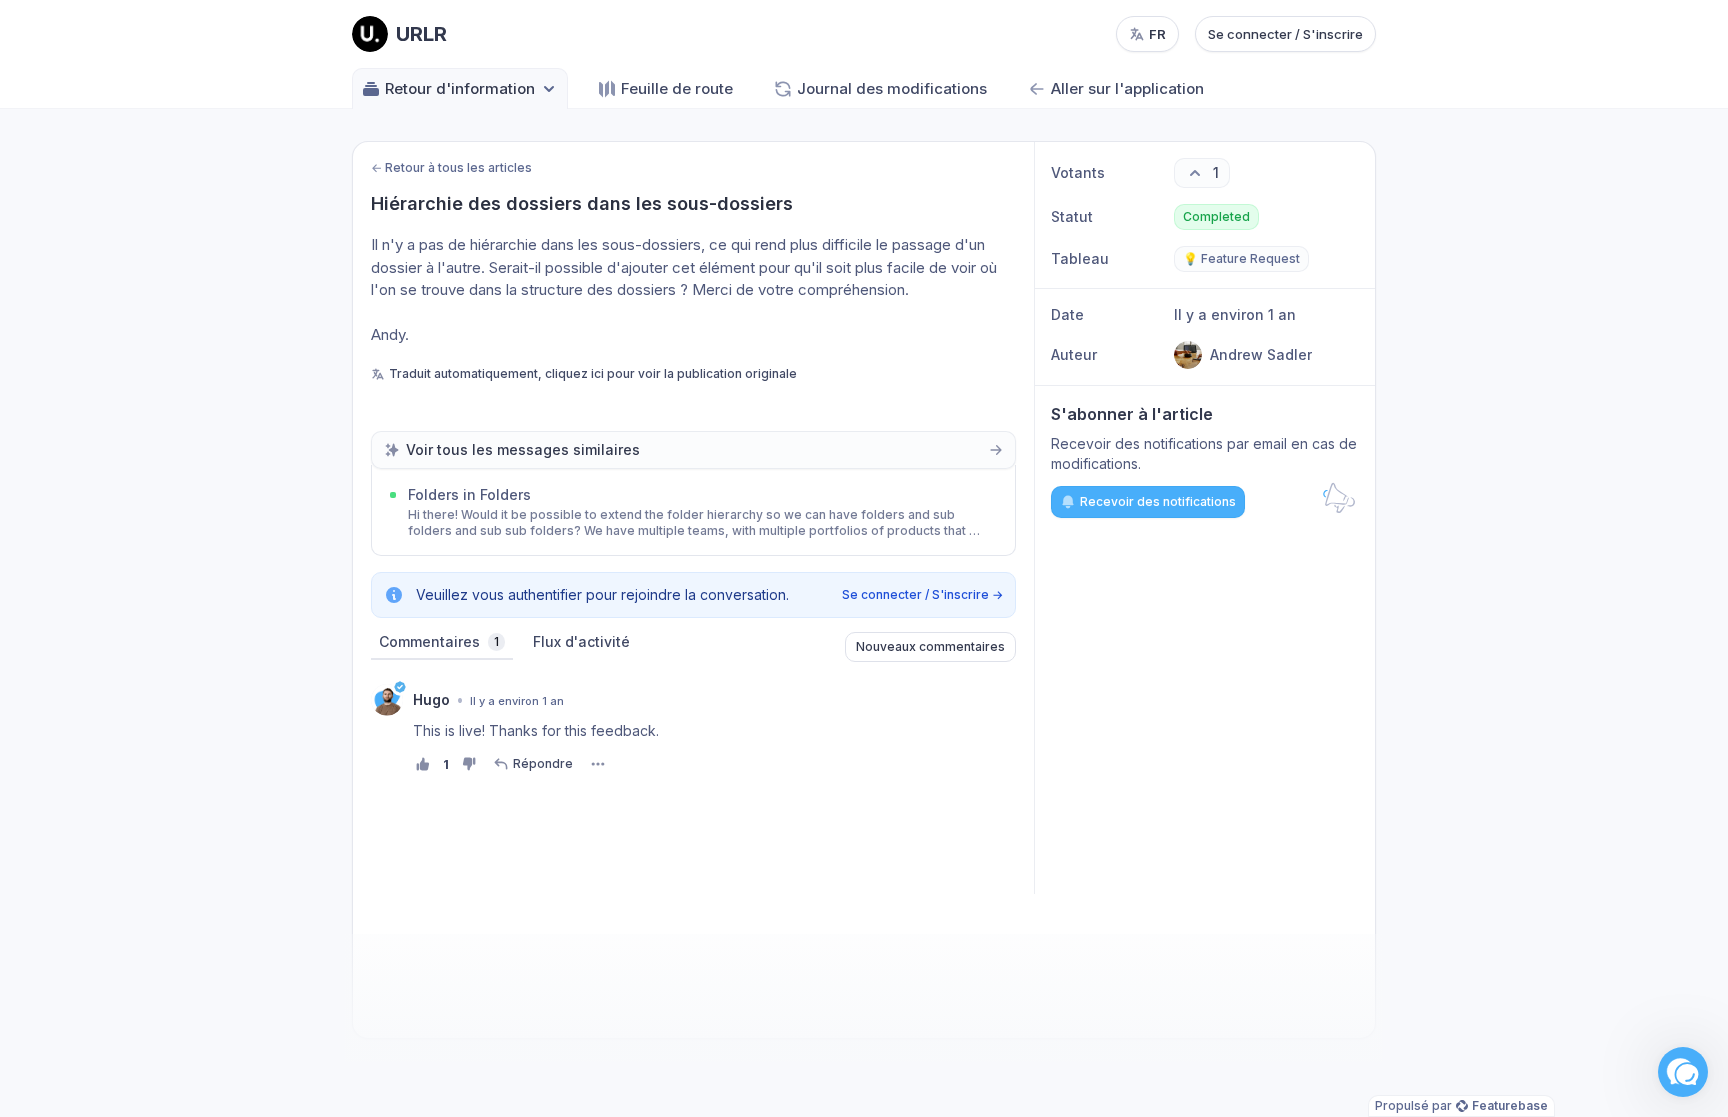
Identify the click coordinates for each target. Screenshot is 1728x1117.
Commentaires (439, 641)
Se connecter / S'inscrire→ (922, 594)
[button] (1683, 1072)
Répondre (543, 763)
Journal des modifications (892, 88)
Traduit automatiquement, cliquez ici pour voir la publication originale (593, 373)
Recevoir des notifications (1158, 501)
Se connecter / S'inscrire (1285, 34)
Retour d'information (460, 88)
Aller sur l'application (1127, 88)
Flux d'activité (581, 641)
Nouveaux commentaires (930, 646)
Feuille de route (677, 88)
